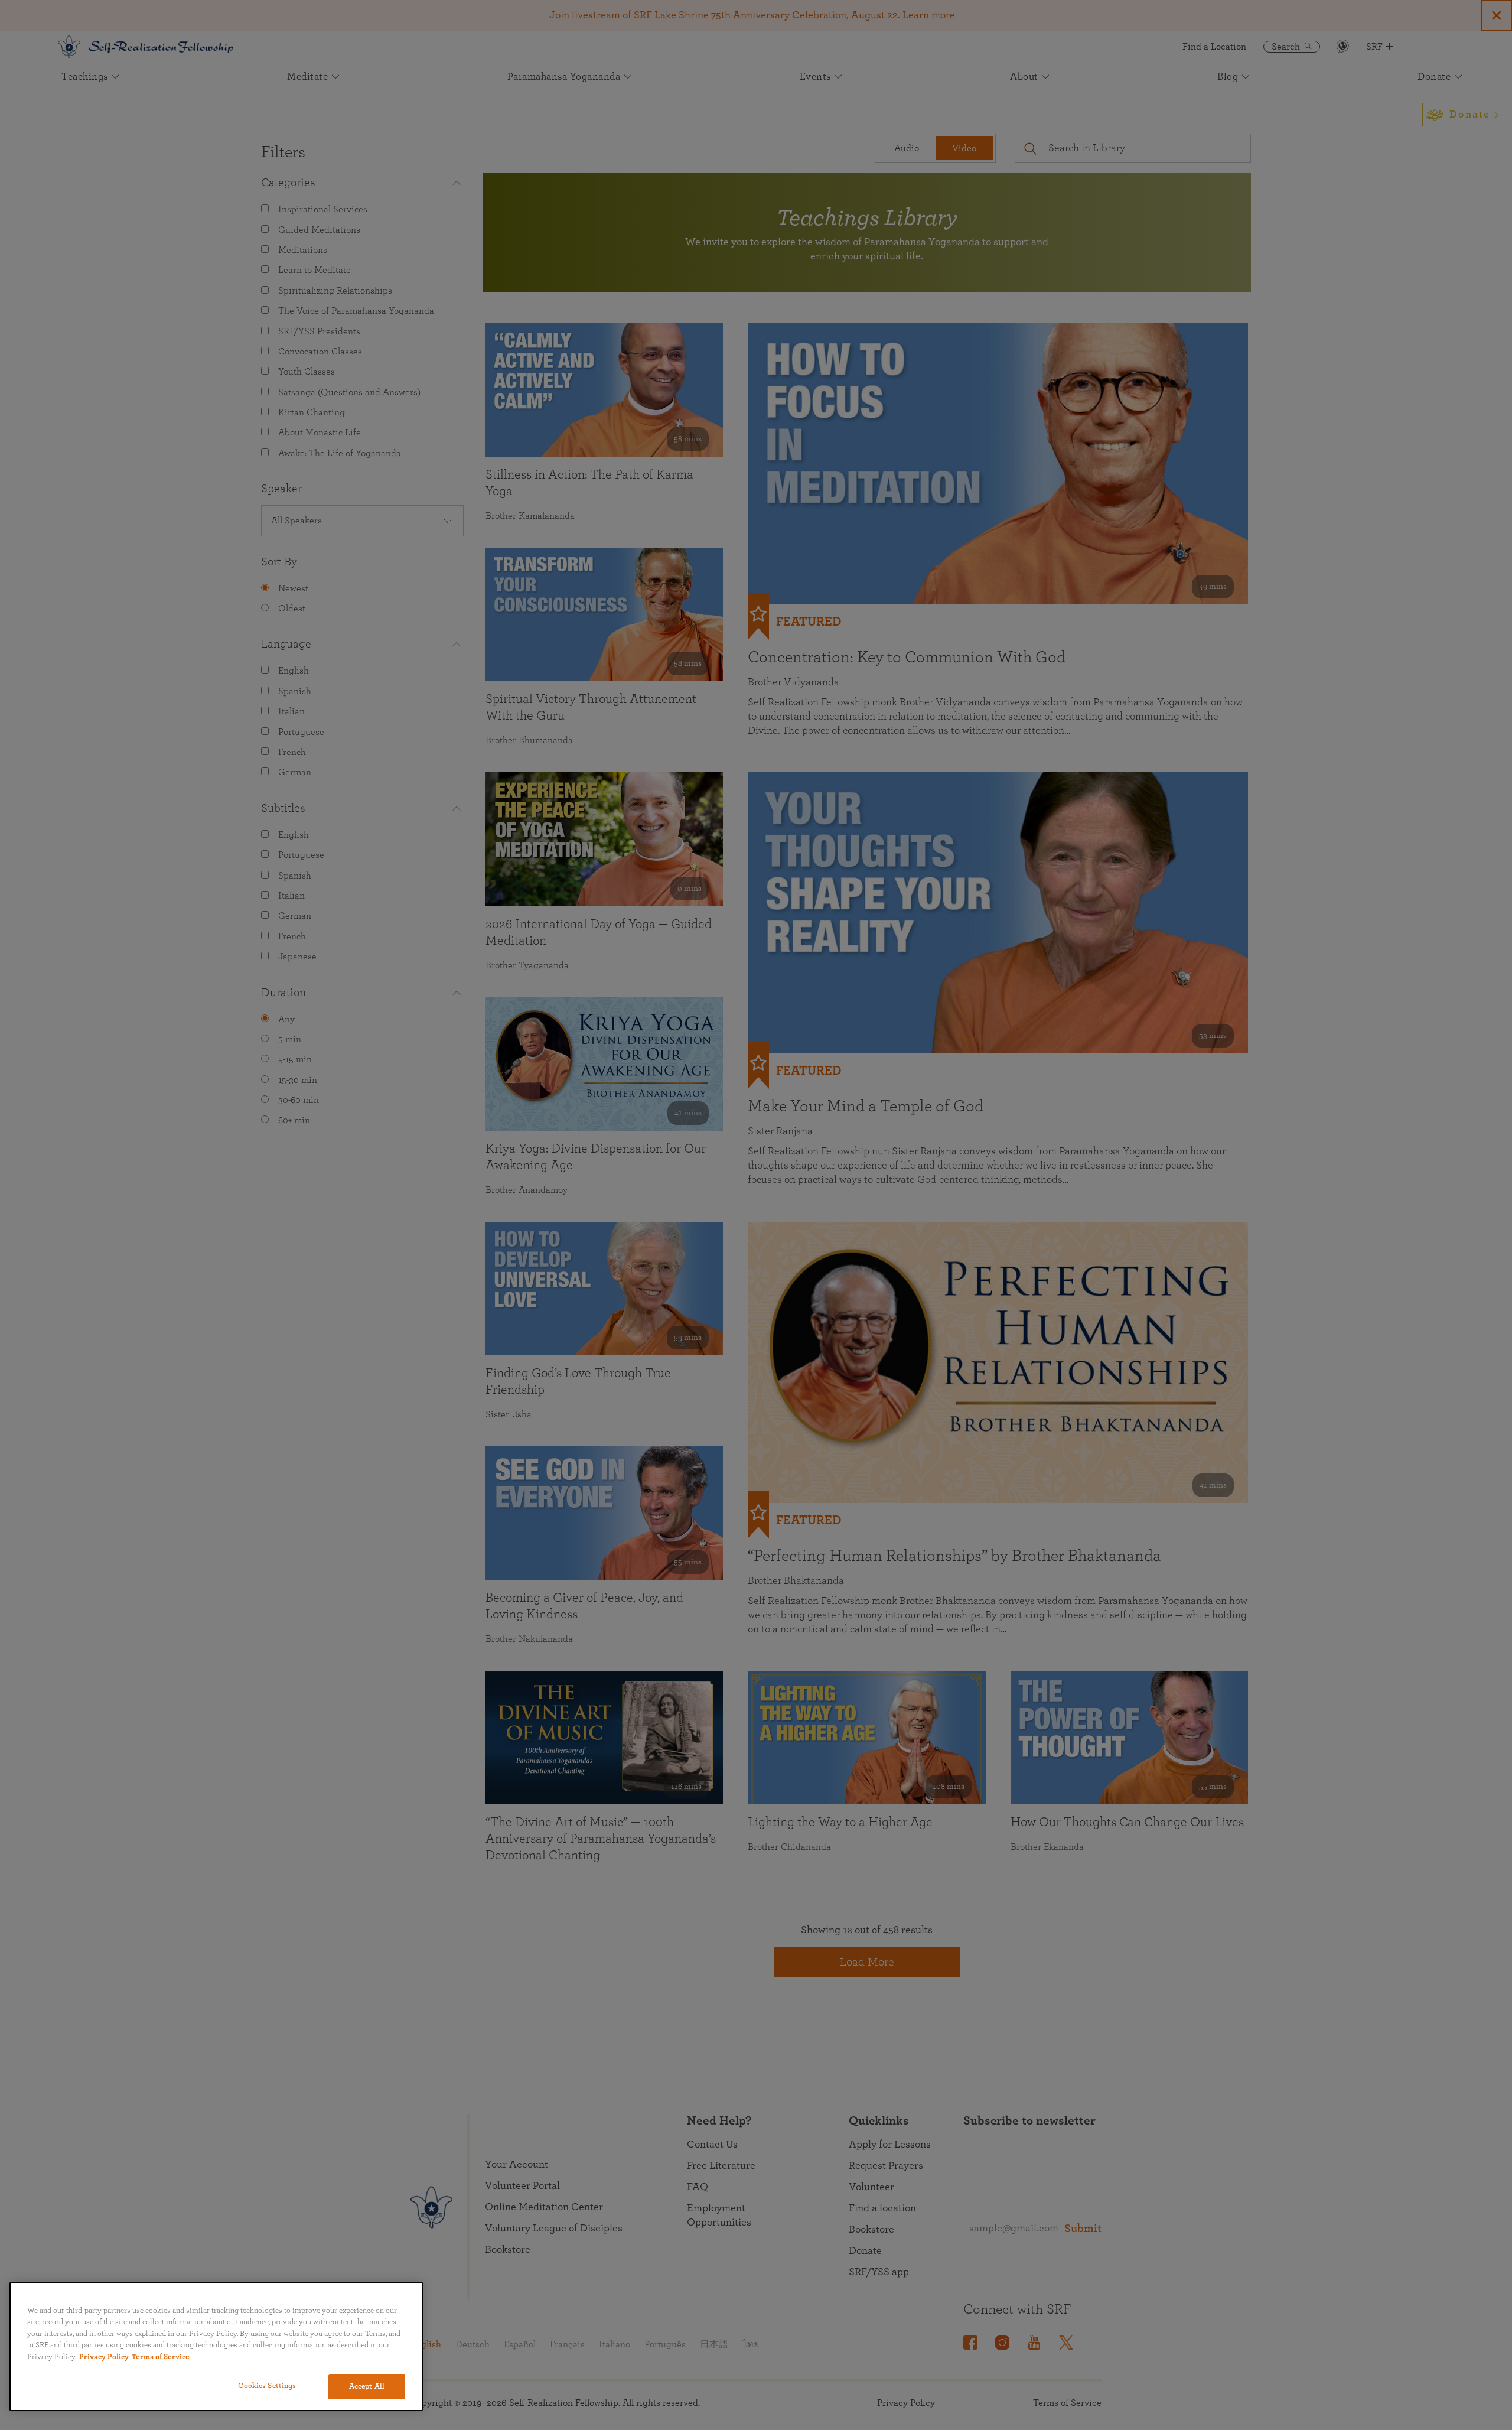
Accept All (367, 2387)
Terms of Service (161, 2357)
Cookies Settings (267, 2386)
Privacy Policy (104, 2357)
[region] (216, 2346)
